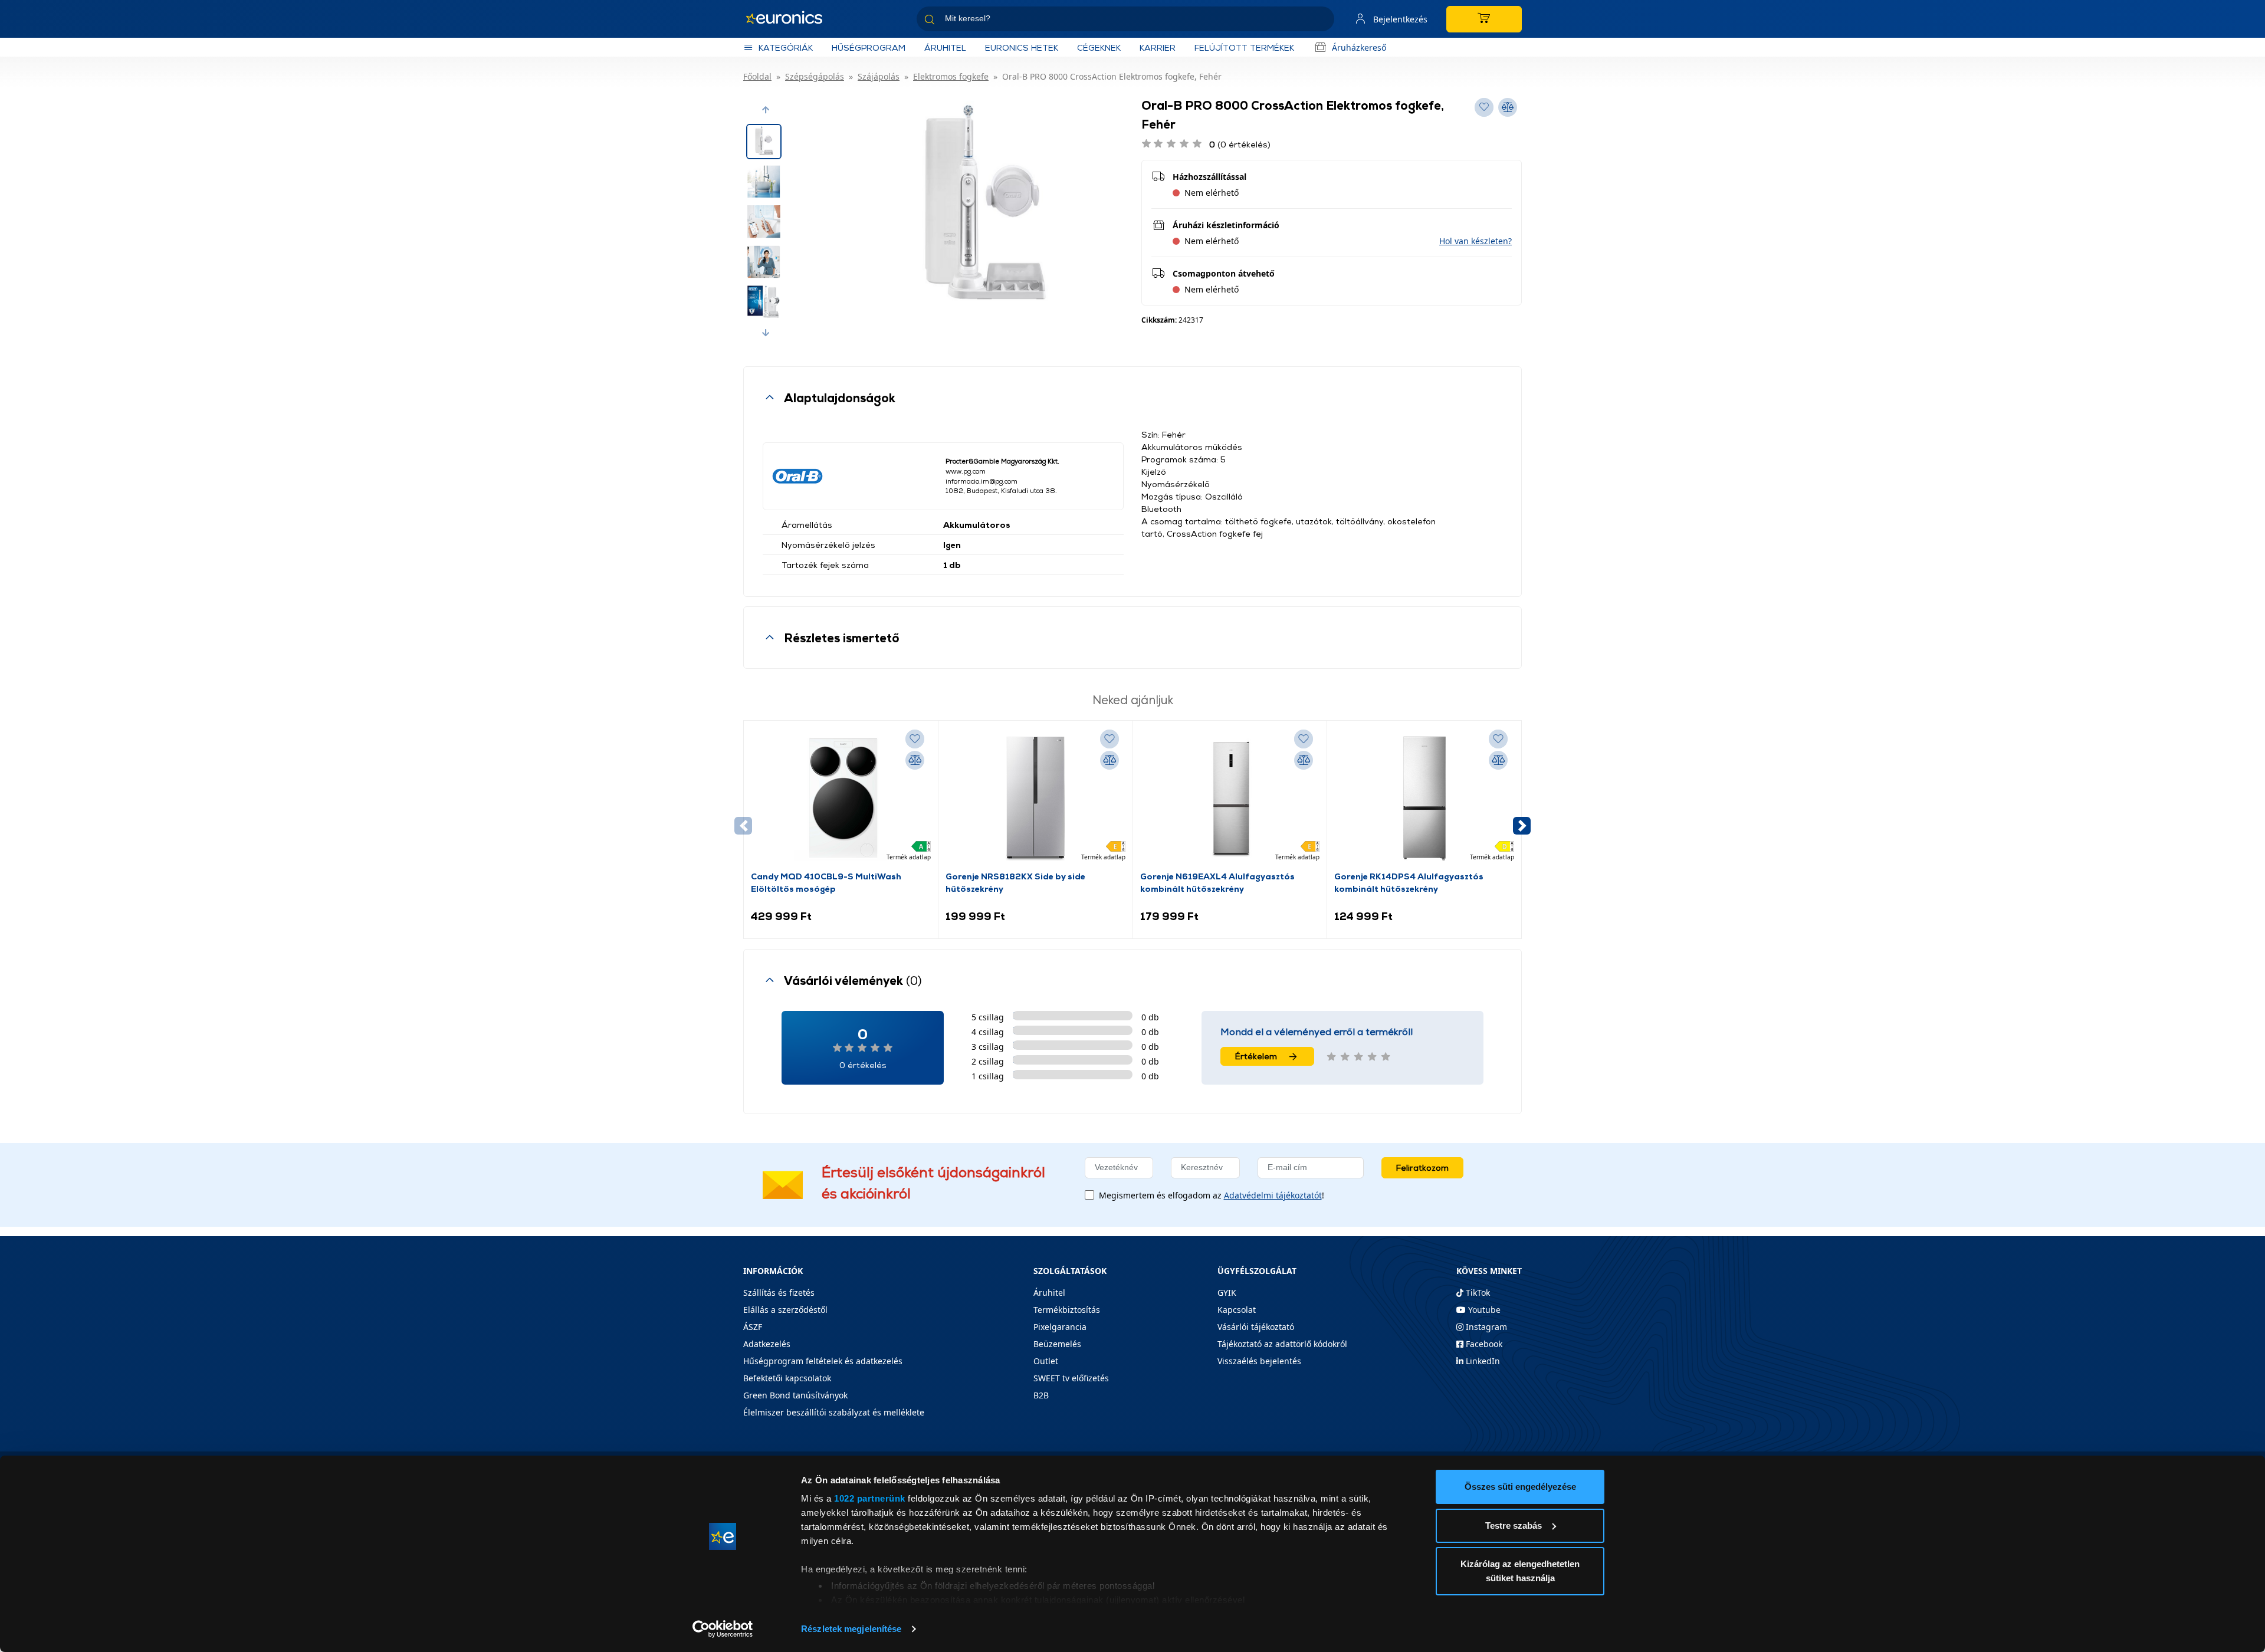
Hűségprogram (869, 47)
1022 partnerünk (870, 1498)
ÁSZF (753, 1327)
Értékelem (1256, 1056)
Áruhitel (945, 47)
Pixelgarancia (1060, 1327)
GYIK (1227, 1293)
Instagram (1485, 1327)
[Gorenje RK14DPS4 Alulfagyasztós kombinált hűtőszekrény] (1424, 799)
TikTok (1477, 1293)
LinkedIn (1482, 1361)
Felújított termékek (1244, 47)
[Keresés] (1321, 21)
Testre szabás (1514, 1525)
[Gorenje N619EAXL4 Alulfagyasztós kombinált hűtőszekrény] (1230, 799)
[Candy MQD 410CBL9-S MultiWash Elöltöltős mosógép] (841, 799)
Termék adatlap (909, 857)
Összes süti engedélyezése (1520, 1487)
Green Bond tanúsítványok (795, 1395)
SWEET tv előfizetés (1071, 1378)
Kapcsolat (1237, 1310)
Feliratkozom (1422, 1167)
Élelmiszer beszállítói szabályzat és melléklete (834, 1412)
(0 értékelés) (1240, 144)
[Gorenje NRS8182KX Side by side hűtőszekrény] (1035, 799)
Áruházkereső (1359, 47)
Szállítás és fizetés (779, 1293)
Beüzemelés (1057, 1344)
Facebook (1483, 1344)
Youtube (1483, 1310)
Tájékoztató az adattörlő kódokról (1282, 1344)
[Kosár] (1484, 19)
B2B (1041, 1395)
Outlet (1046, 1361)
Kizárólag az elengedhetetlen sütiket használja (1520, 1571)
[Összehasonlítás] (915, 760)
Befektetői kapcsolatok (787, 1378)
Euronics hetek (1022, 47)
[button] (766, 110)
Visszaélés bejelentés (1259, 1361)
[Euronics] (790, 19)
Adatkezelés (767, 1344)
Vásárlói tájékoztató (1256, 1327)
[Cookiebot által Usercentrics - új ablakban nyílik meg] (723, 1629)
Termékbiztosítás (1067, 1310)
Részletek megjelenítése (851, 1629)
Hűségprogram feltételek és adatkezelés (823, 1361)
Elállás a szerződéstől (785, 1310)
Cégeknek (1099, 47)
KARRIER (1158, 47)
